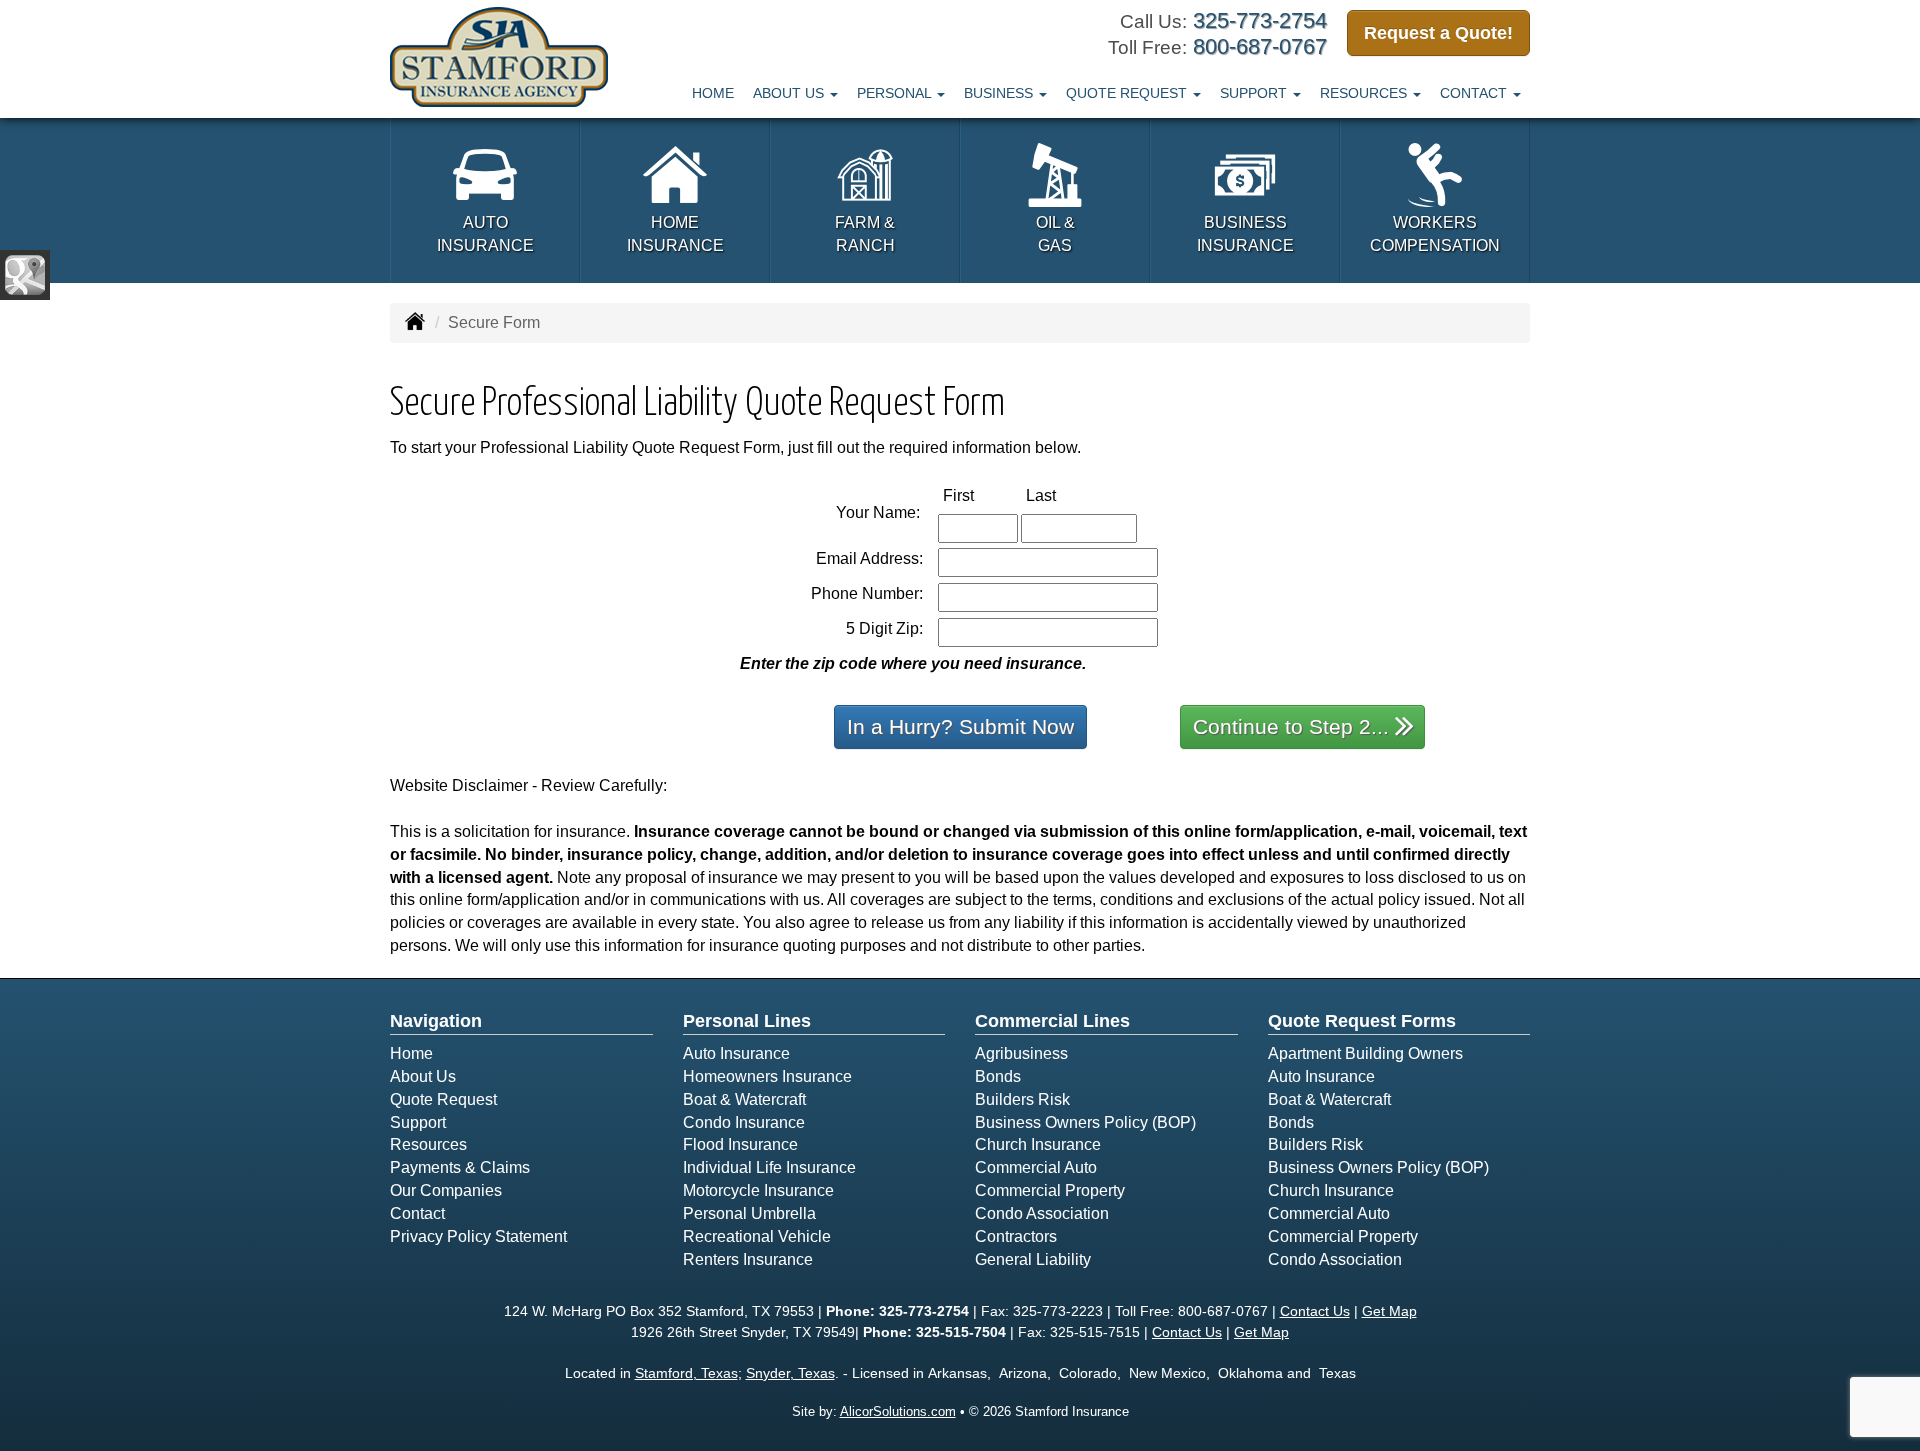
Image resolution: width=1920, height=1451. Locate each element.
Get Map (1389, 1311)
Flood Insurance (740, 1144)
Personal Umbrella (749, 1213)
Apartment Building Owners (1365, 1053)
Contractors (1016, 1236)
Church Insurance (1038, 1144)
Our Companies (446, 1190)
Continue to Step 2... (1291, 726)
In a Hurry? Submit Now (960, 726)
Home (713, 93)
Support (418, 1122)
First (979, 495)
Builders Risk (1022, 1099)
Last (1062, 495)
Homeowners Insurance (767, 1076)
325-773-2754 (1260, 20)
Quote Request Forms (1362, 1021)
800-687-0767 (1260, 46)
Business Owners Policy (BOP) (1085, 1122)
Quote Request (443, 1099)
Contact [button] (1475, 93)
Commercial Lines (1052, 1021)
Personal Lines (747, 1021)
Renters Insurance (748, 1259)
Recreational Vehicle (757, 1236)
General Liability (1033, 1259)
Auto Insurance (736, 1053)
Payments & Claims (460, 1167)
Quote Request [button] (1128, 93)
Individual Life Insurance (769, 1167)
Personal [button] (896, 93)
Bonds (998, 1076)
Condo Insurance (744, 1122)
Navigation (436, 1021)
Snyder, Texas (790, 1373)
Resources (428, 1144)
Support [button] (1255, 93)
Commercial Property (1050, 1190)
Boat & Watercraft (744, 1099)
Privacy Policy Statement (478, 1236)
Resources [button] (1365, 93)
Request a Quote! (1438, 33)
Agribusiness (1021, 1053)
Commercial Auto (1036, 1167)
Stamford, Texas (686, 1373)
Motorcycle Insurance (758, 1190)
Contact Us (1315, 1311)
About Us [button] (790, 93)
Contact (417, 1213)
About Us (423, 1076)
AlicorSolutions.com (898, 1411)
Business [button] (1000, 93)
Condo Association (1042, 1213)
